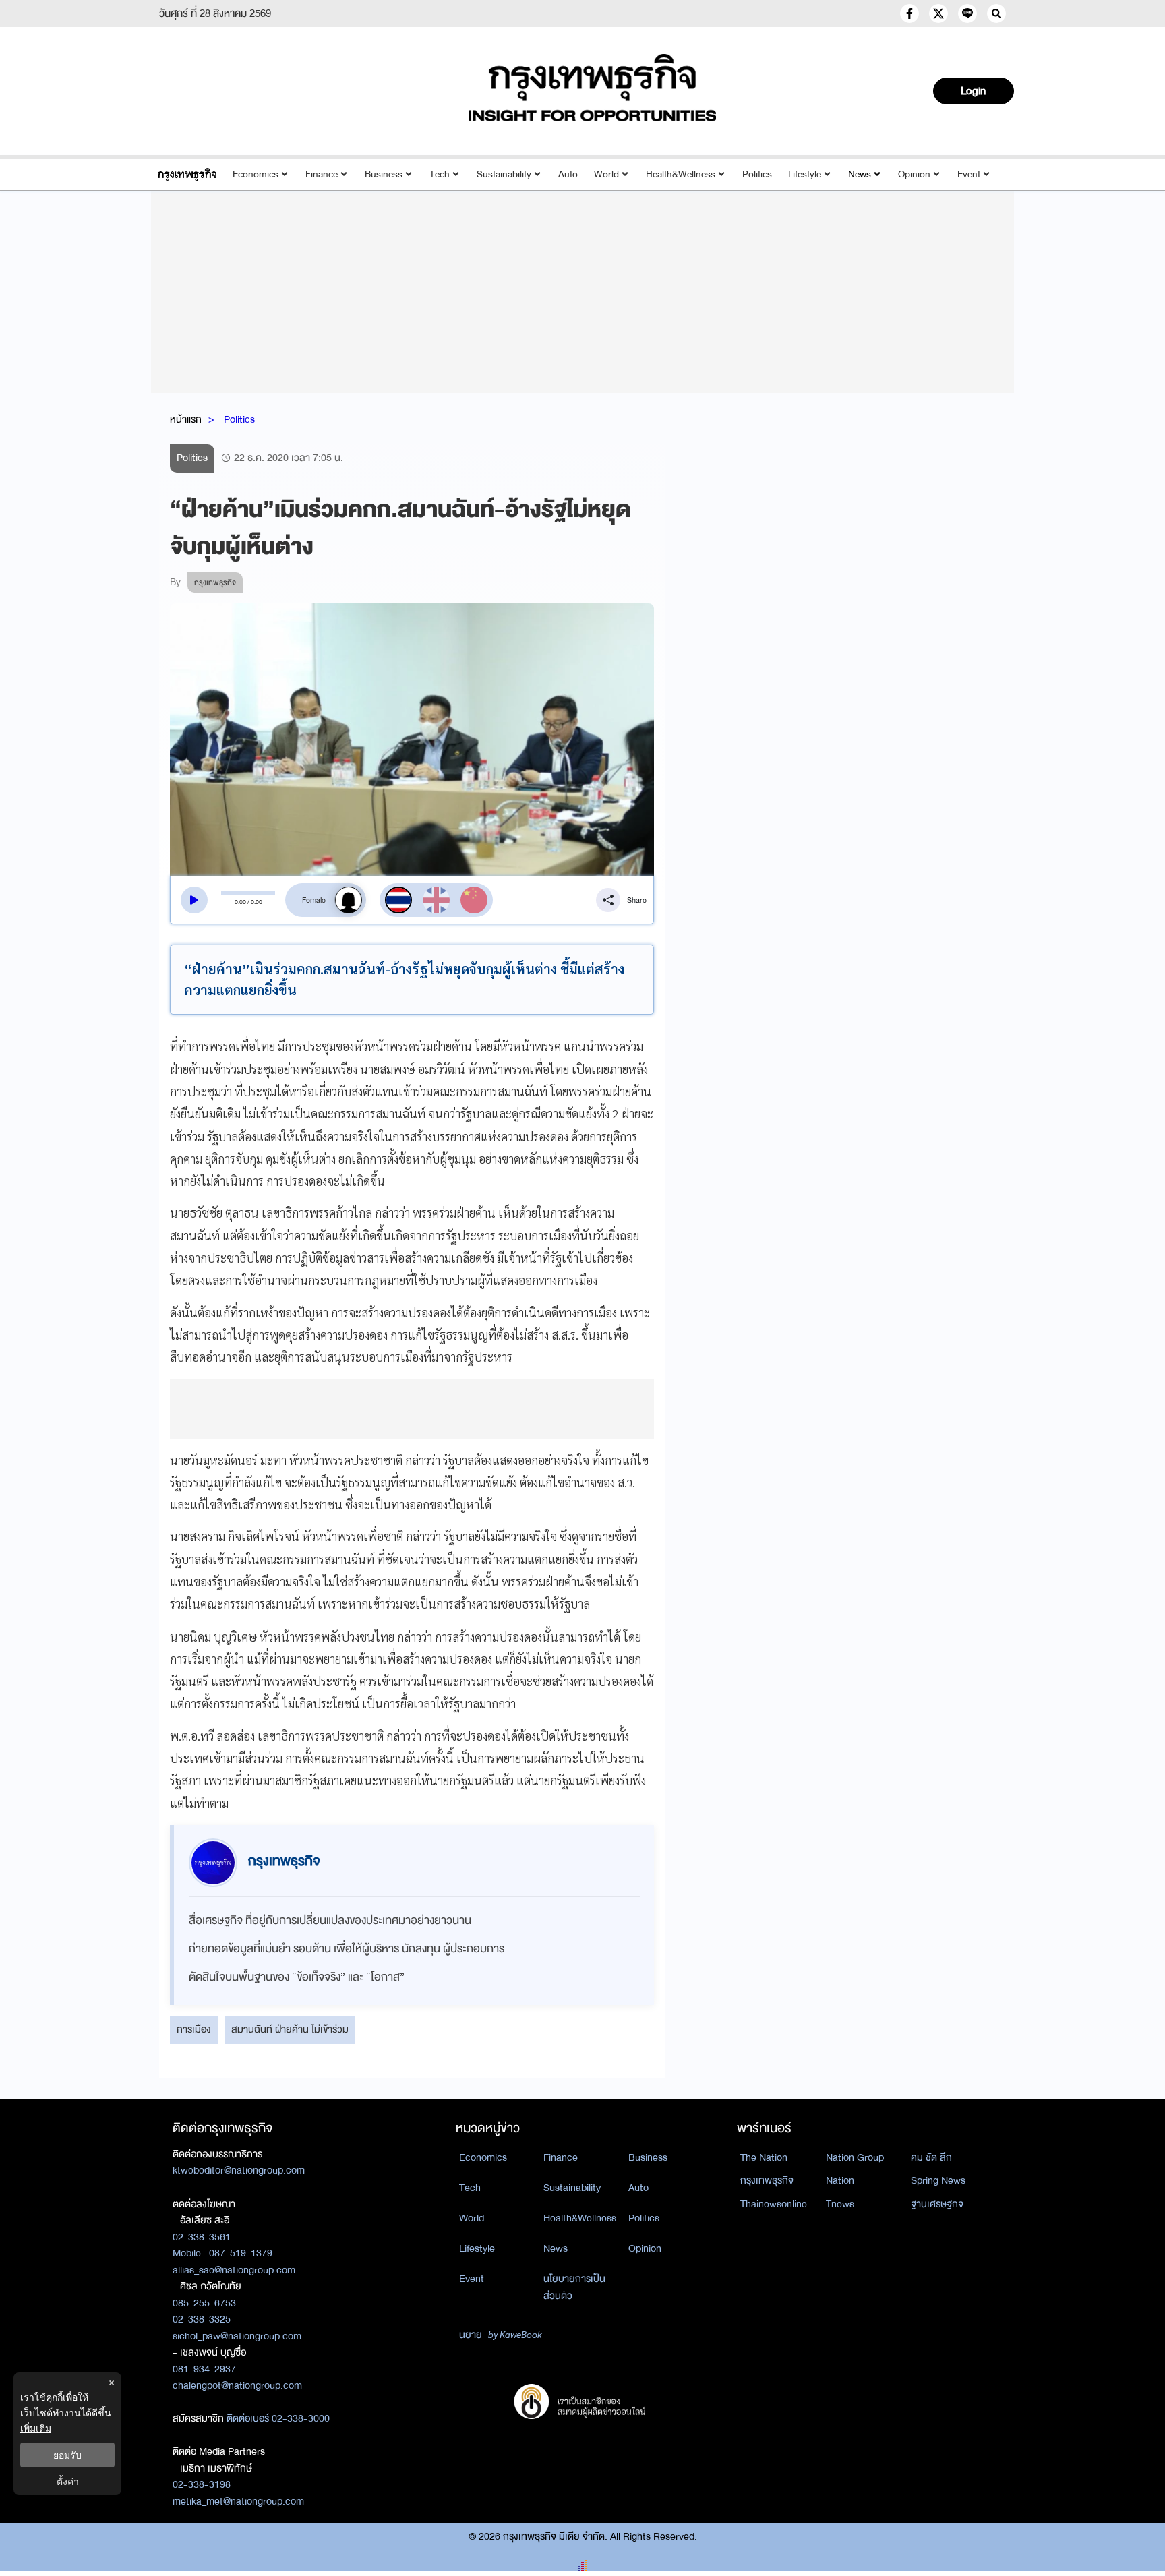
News (860, 174)
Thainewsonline (774, 2204)
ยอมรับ (67, 2455)
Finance (322, 174)
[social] (909, 13)
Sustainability (504, 174)
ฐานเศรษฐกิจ (937, 2204)
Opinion (914, 174)
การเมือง (194, 2029)
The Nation (764, 2157)
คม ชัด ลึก (931, 2157)
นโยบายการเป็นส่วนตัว (574, 2287)
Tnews (840, 2204)
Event (969, 174)
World (606, 174)
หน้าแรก (186, 419)
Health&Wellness (681, 174)
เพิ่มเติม (36, 2428)
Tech (440, 174)
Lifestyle (805, 174)
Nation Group (855, 2157)
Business (384, 174)
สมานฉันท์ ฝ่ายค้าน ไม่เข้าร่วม (290, 2029)
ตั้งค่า (68, 2481)
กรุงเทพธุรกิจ (767, 2180)
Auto (568, 174)
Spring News (938, 2180)
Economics (256, 174)
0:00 (240, 902)
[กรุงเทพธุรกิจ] (187, 174)
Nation (840, 2180)
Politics (757, 174)
